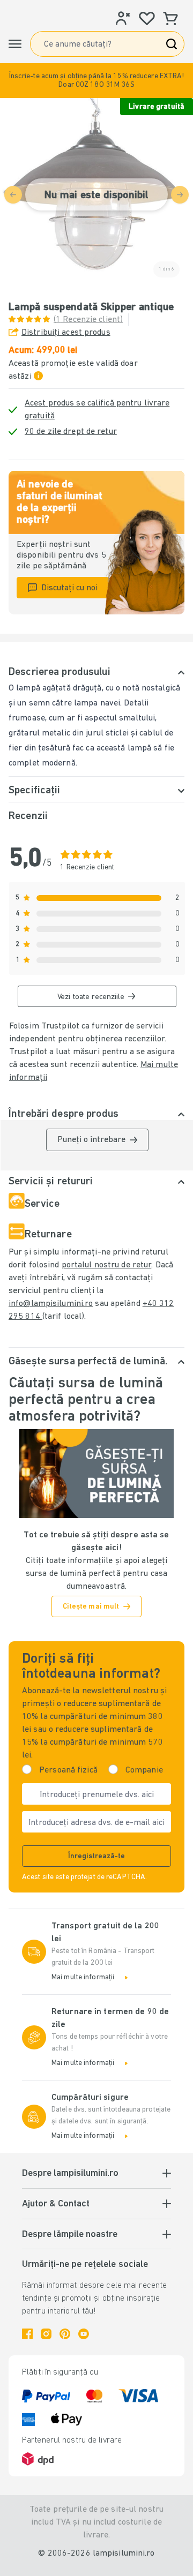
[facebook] (27, 2334)
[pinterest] (65, 2334)
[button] (96, 81)
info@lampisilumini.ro (51, 1304)
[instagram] (46, 2334)
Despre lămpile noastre (70, 2235)
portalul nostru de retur (107, 1265)
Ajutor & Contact (56, 2204)
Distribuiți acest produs (66, 333)
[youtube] (84, 2334)
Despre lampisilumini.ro (70, 2174)
